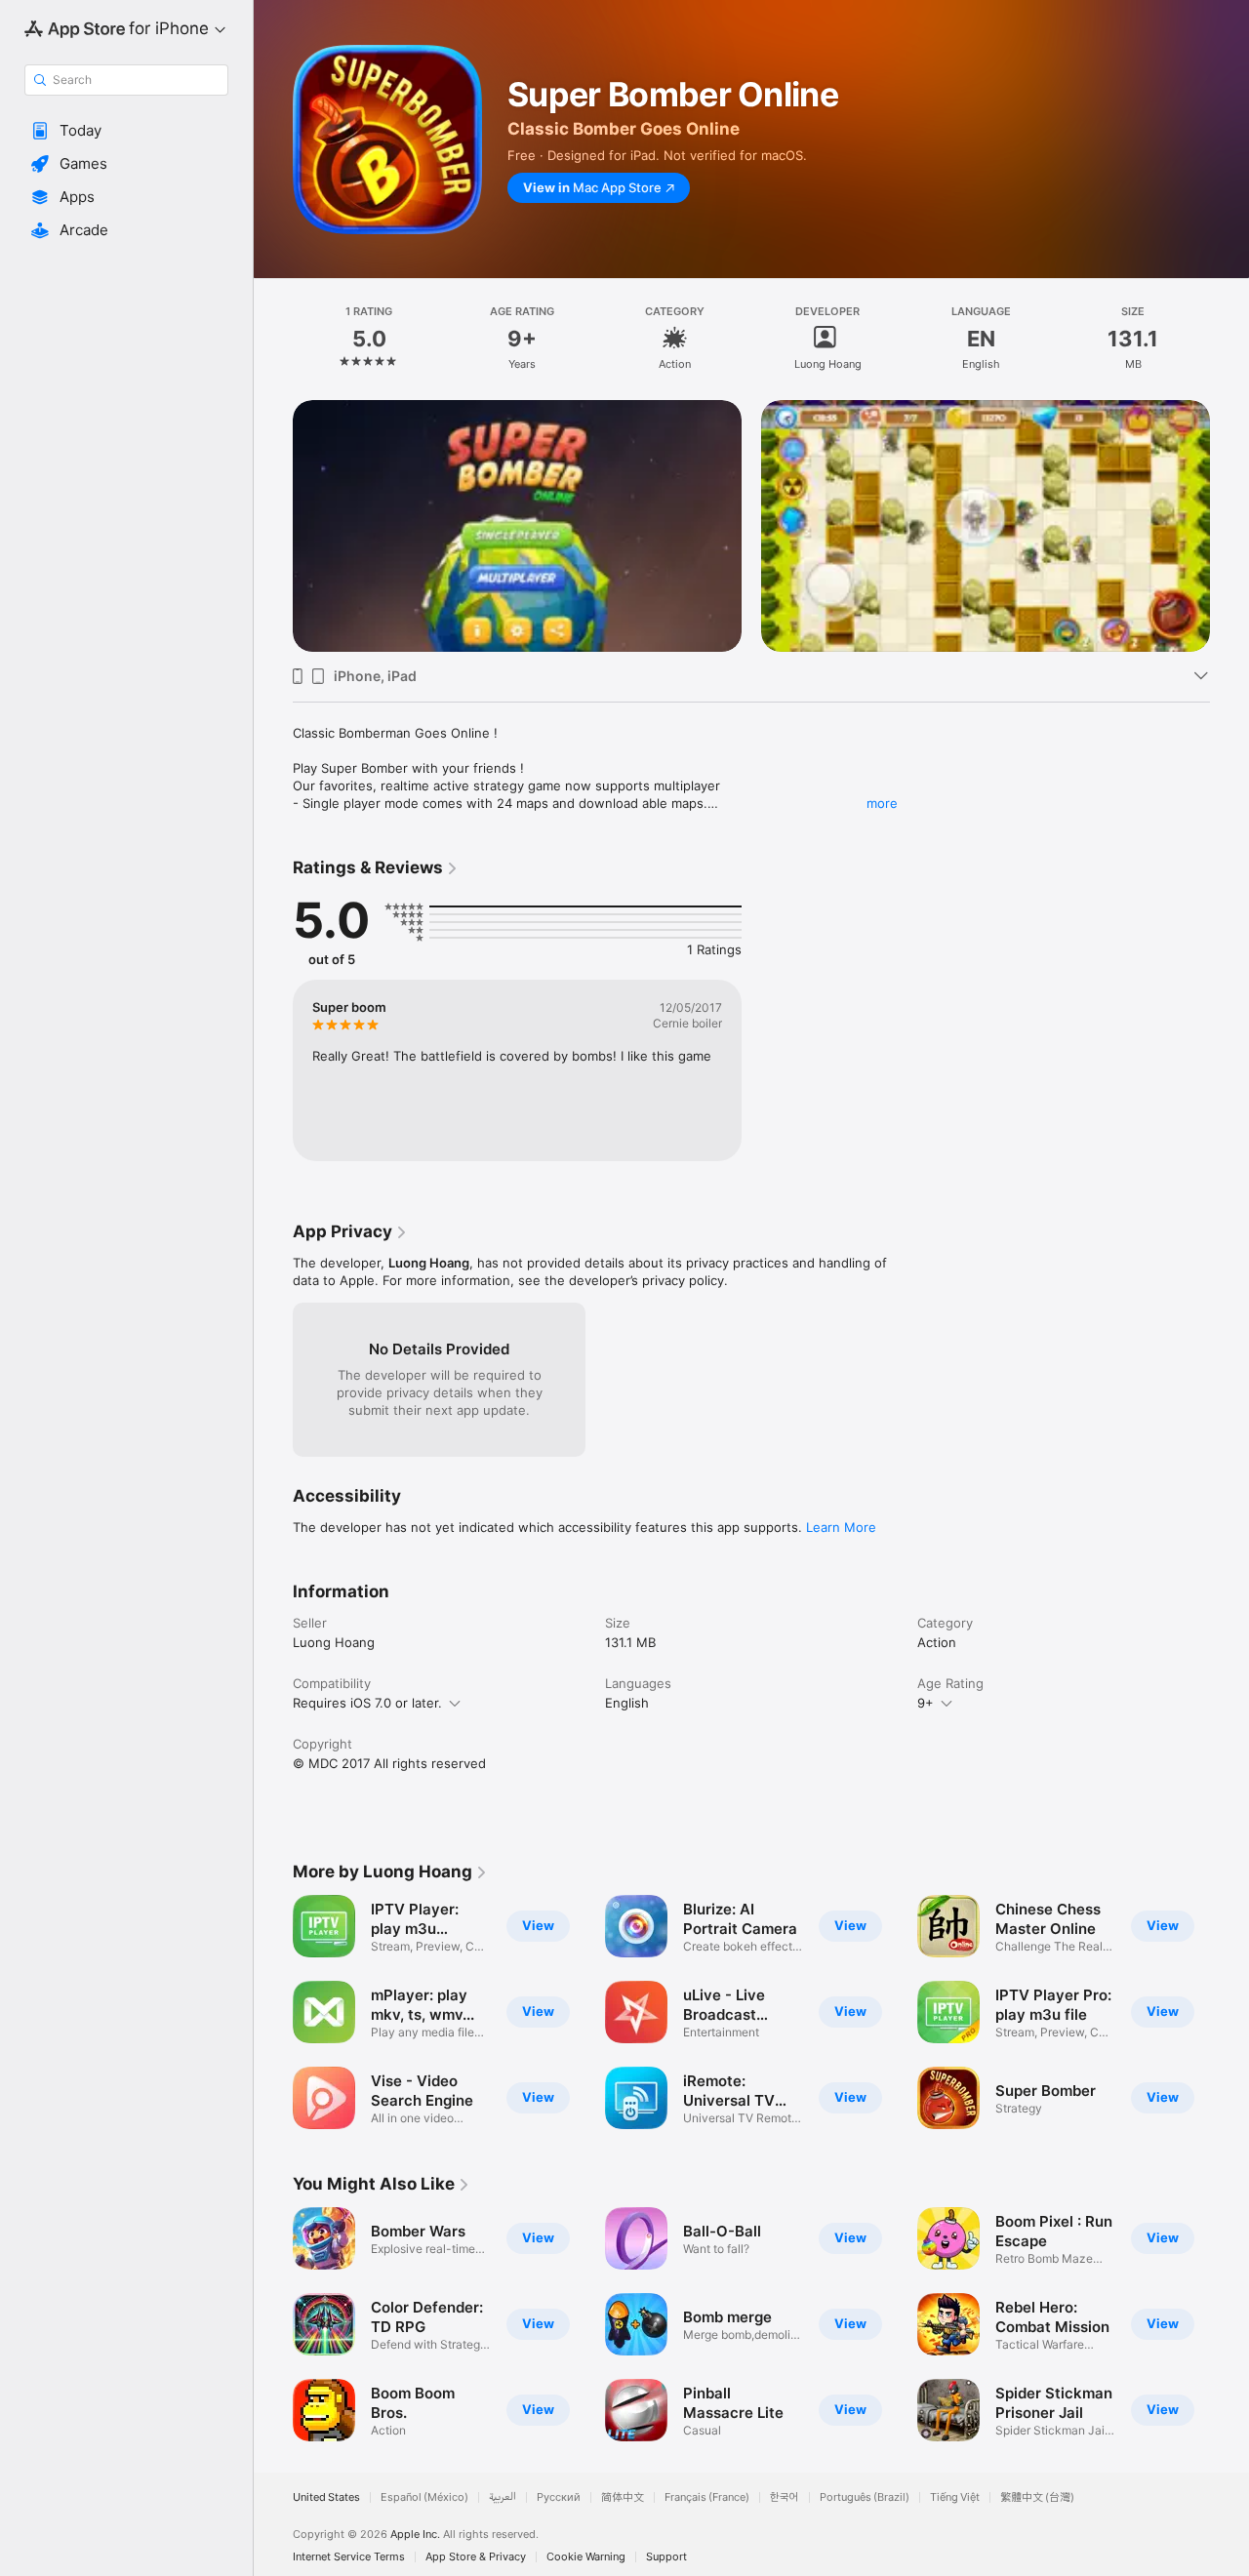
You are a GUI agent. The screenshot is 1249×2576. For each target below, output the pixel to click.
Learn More (841, 1527)
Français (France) (707, 2497)
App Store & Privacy (476, 2557)
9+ (926, 1703)
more (882, 803)
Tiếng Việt (955, 2497)
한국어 (785, 2497)
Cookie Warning (586, 2557)
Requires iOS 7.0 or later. (367, 1703)
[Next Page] (1229, 502)
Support (666, 2557)
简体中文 (623, 2497)
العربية (503, 2497)
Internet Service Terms (349, 2557)
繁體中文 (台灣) (1037, 2497)
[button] (126, 131)
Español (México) (424, 2497)
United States (326, 2497)
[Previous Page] (273, 502)
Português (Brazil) (865, 2497)
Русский (559, 2497)
